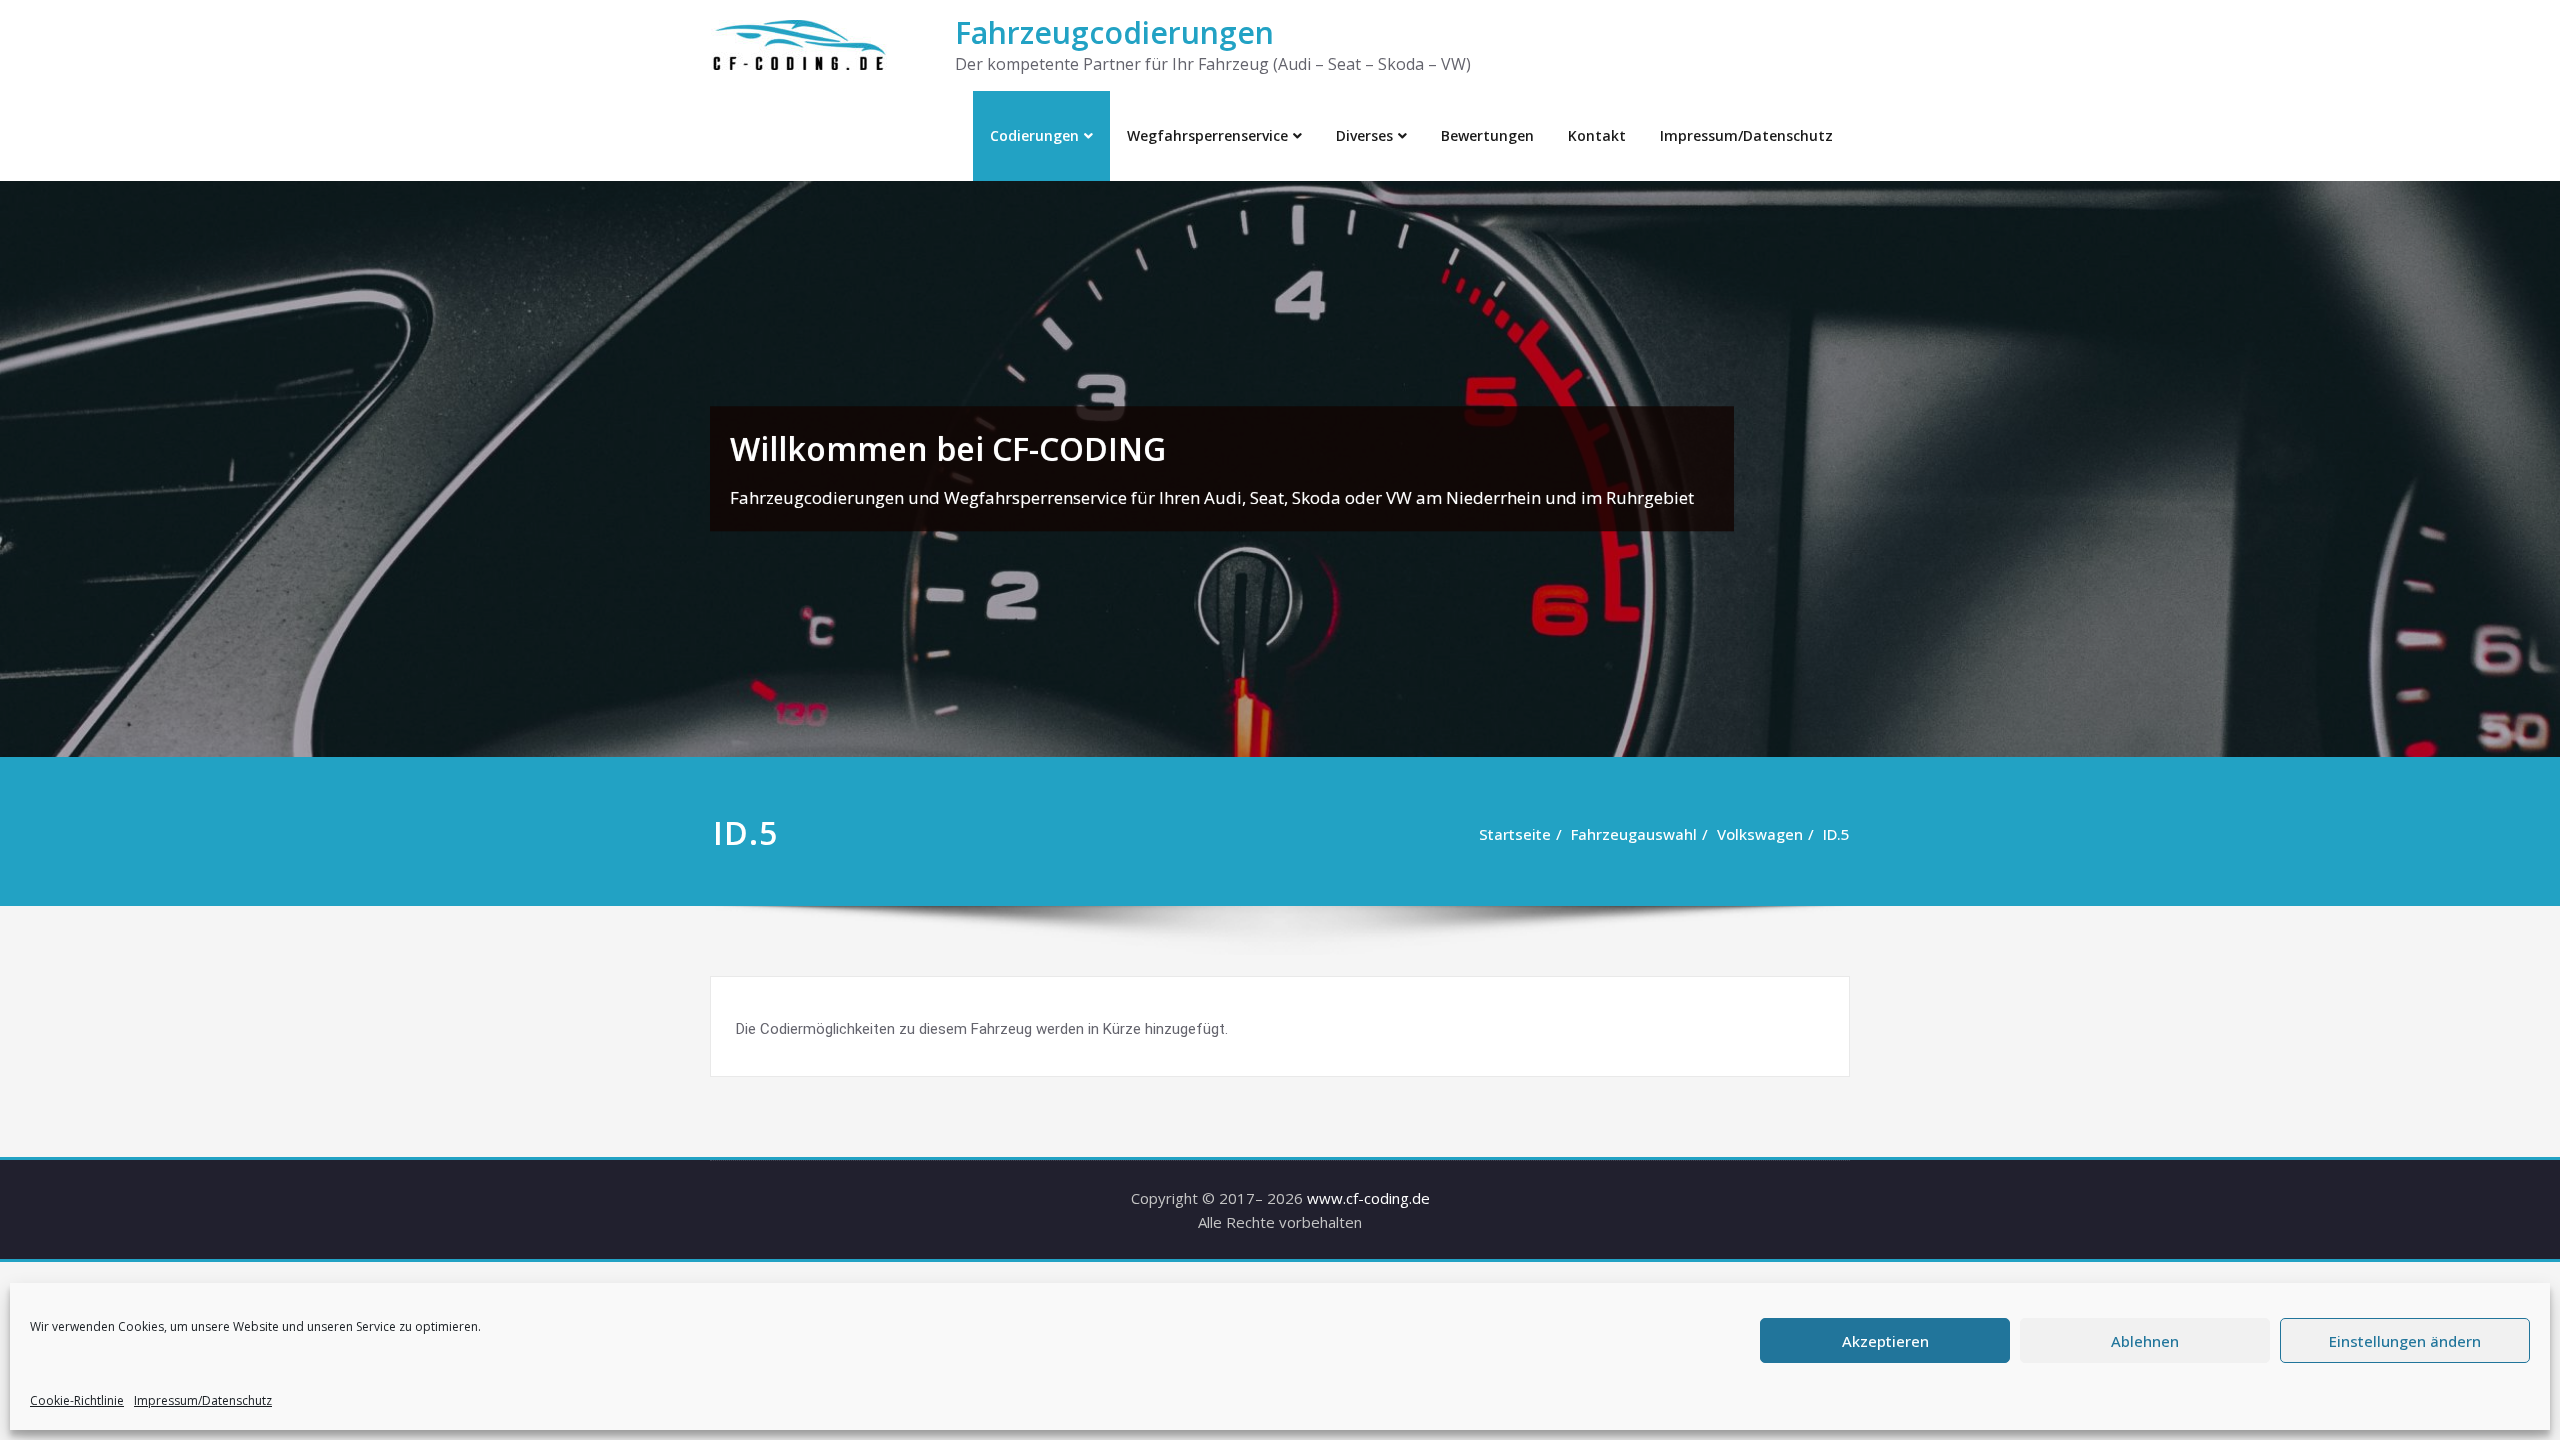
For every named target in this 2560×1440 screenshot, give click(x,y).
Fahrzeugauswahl (1634, 834)
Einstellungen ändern (2405, 1341)
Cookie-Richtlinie (77, 1400)
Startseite (1515, 834)
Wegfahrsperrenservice (1207, 135)
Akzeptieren (1885, 1341)
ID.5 (1836, 834)
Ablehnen (2145, 1341)
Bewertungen (1487, 135)
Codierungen (1034, 135)
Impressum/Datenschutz (203, 1400)
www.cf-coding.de (1368, 1198)
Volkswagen (1760, 834)
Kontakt (1597, 135)
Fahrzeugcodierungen (1114, 32)
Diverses (1364, 135)
